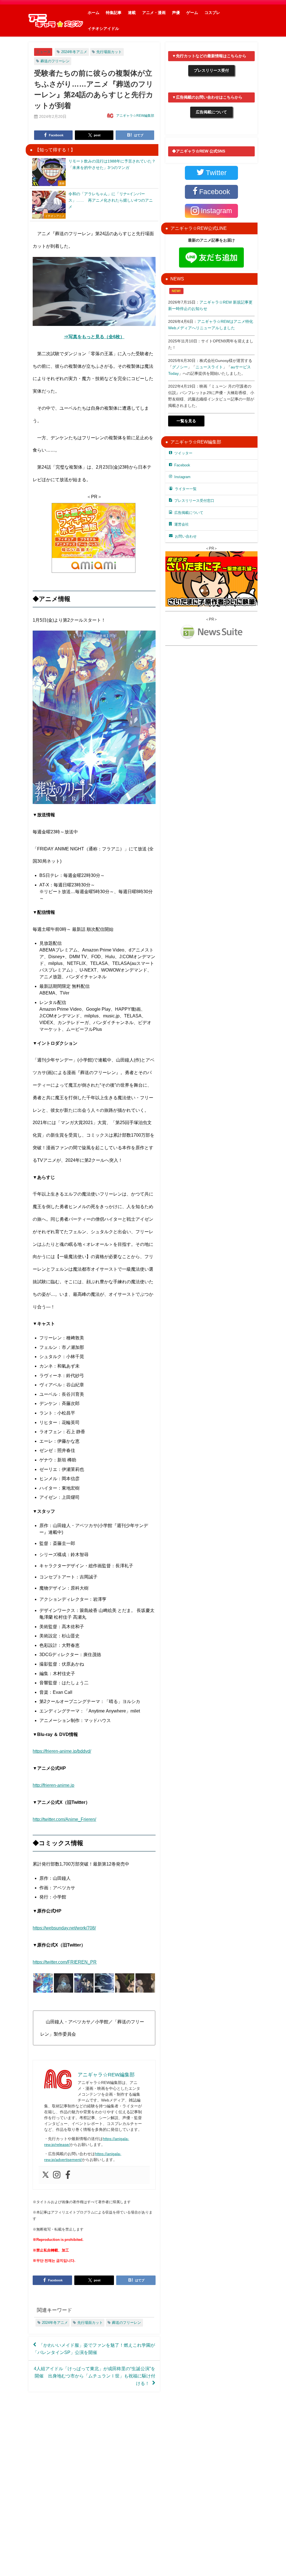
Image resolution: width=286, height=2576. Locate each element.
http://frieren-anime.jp (53, 1785)
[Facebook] (68, 2175)
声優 (176, 13)
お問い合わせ (186, 536)
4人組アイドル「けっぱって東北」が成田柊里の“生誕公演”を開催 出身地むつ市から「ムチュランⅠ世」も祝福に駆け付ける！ (95, 2376)
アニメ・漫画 (154, 13)
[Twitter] (46, 2175)
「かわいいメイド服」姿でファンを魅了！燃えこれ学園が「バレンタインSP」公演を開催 (94, 2349)
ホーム (94, 13)
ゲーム (192, 13)
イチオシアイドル (103, 28)
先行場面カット (109, 52)
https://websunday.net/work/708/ (64, 1928)
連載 (132, 13)
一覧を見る (186, 421)
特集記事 (114, 13)
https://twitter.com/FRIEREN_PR (65, 1962)
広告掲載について (211, 112)
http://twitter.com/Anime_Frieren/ (64, 1819)
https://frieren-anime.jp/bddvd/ (62, 1751)
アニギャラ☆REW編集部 (135, 116)
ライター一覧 (186, 489)
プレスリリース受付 (211, 70)
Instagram (182, 477)
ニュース (43, 52)
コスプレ (212, 13)
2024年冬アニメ (74, 52)
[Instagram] (57, 2175)
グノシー (180, 367)
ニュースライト (209, 367)
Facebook (182, 465)
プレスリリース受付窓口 (194, 501)
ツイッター (183, 453)
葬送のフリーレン (55, 61)
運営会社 (182, 524)
